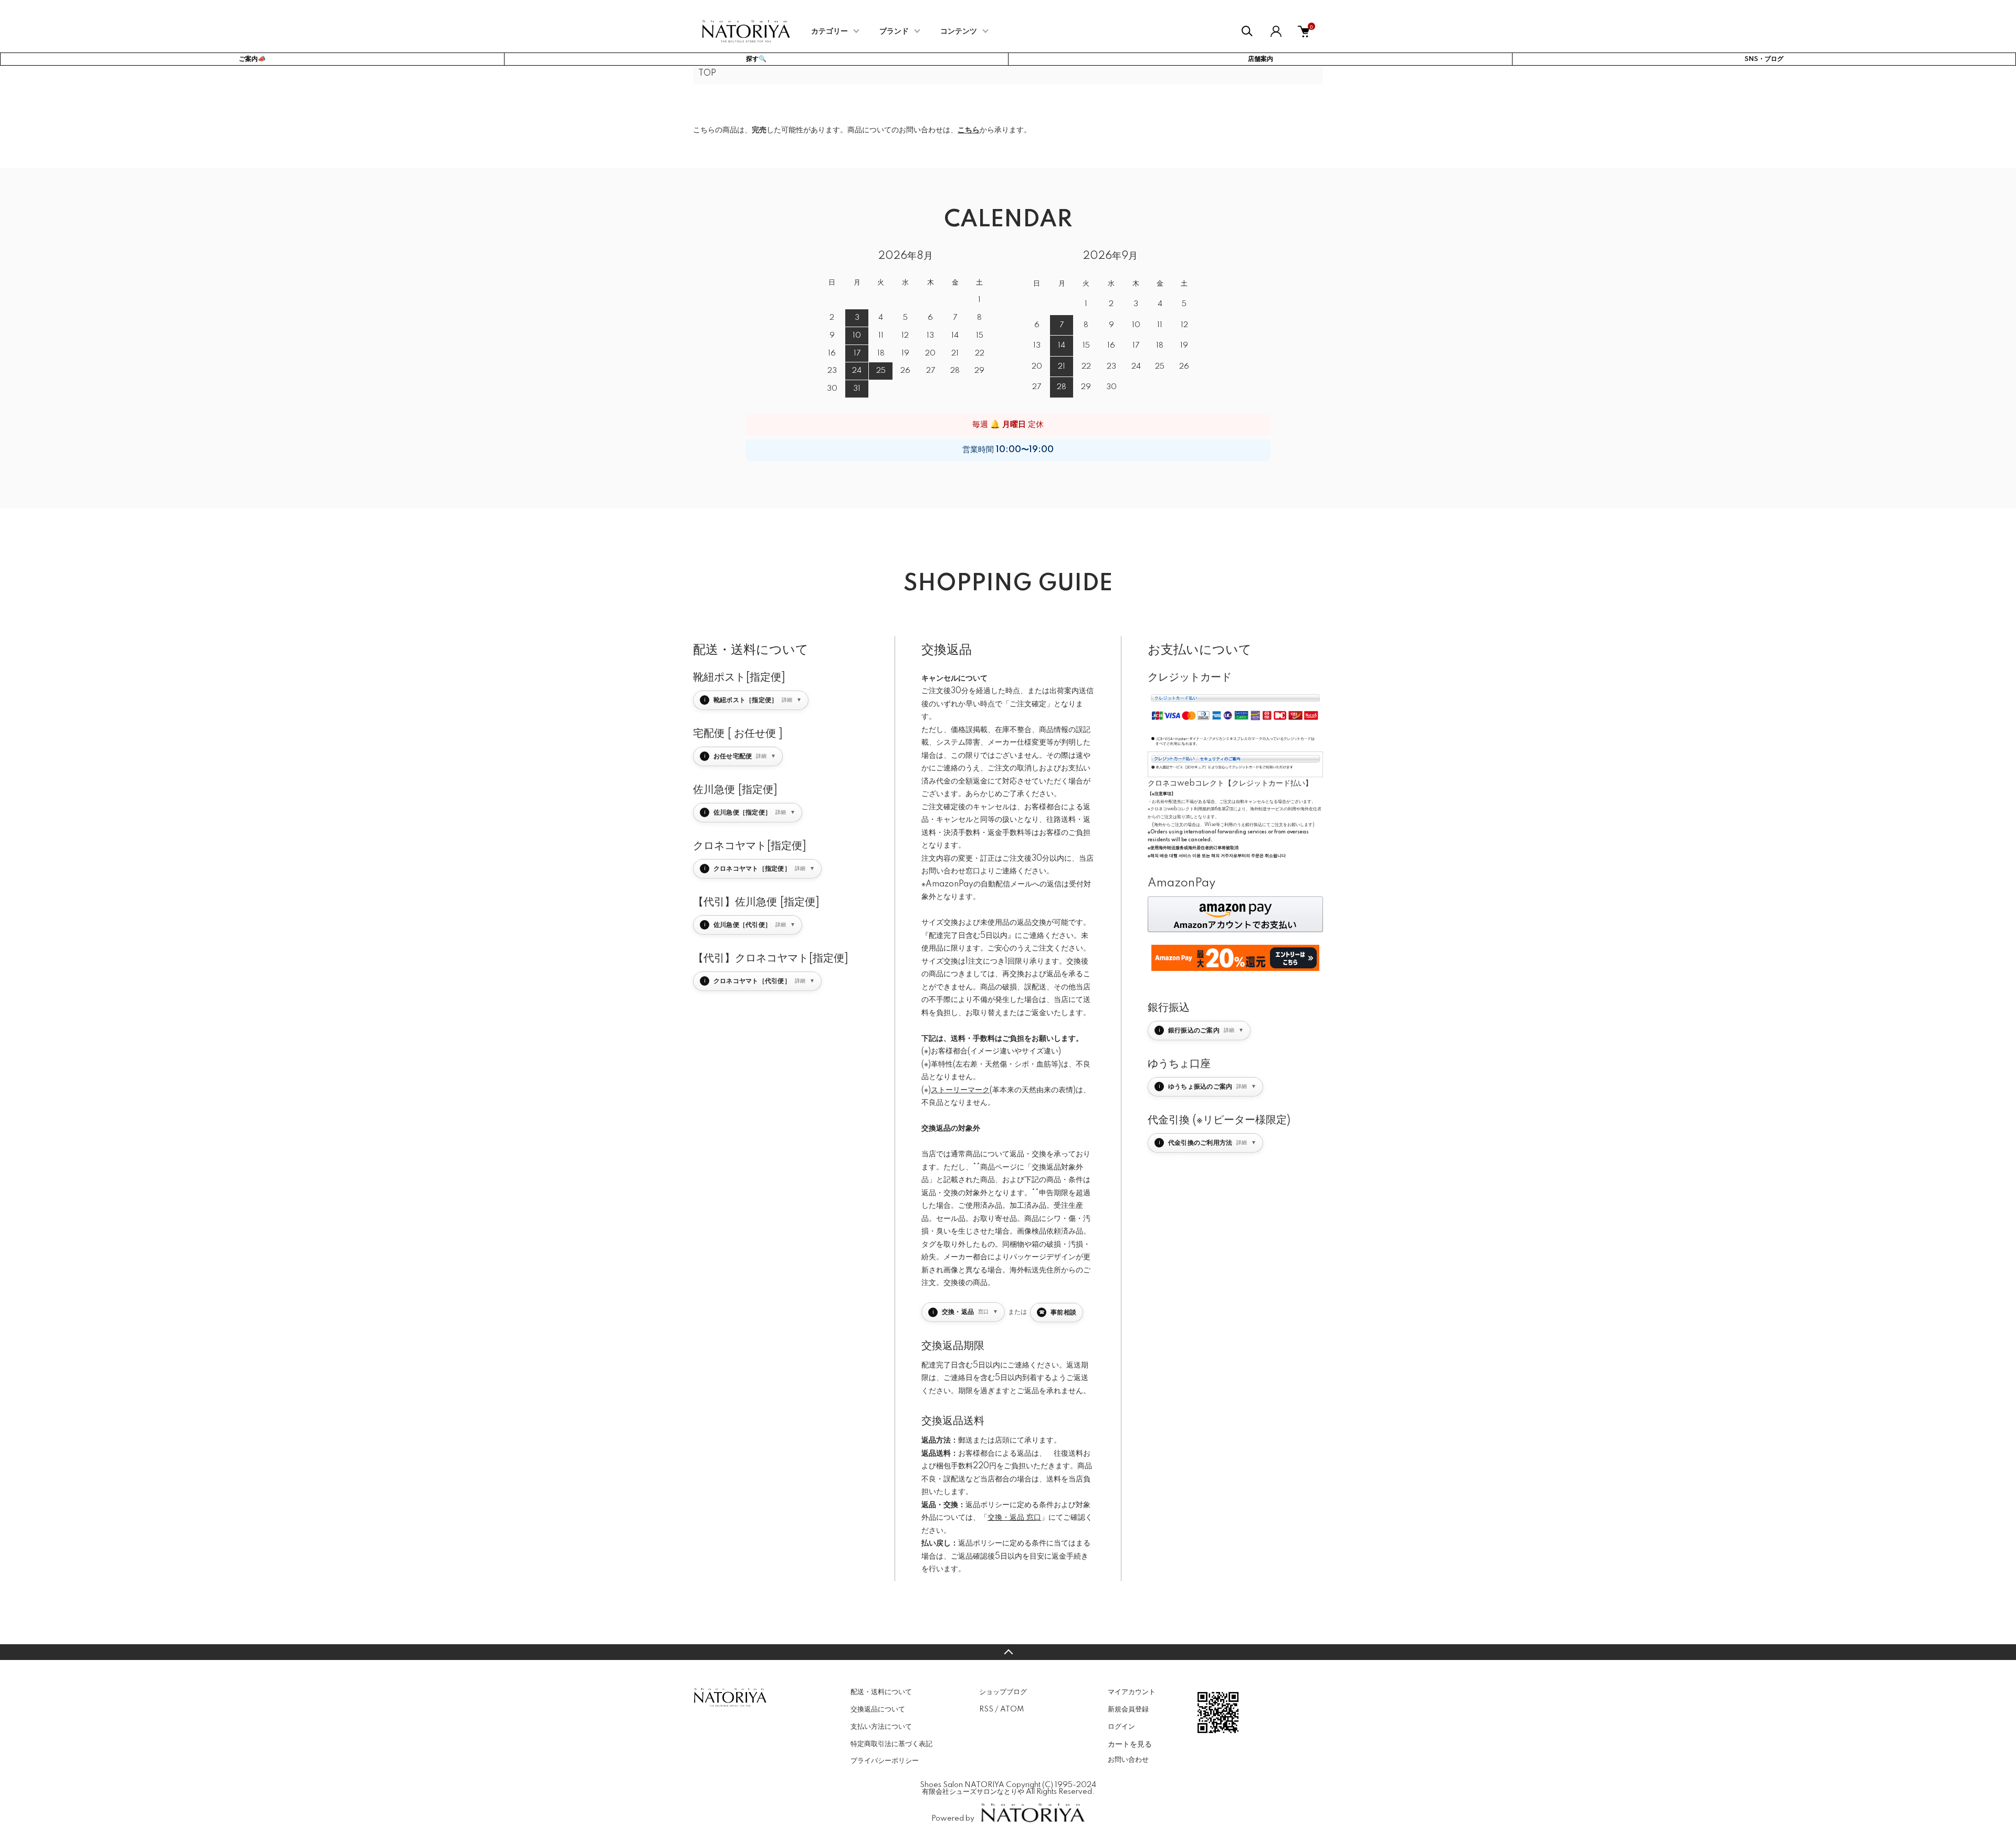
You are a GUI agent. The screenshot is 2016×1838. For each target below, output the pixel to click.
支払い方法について (881, 1727)
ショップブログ (1003, 1692)
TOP (707, 74)
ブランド (894, 32)
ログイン (1121, 1727)
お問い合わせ (1128, 1760)
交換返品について (878, 1709)
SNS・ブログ (1764, 59)
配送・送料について (881, 1692)
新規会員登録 (1128, 1709)
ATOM (1012, 1709)
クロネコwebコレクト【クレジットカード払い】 (1230, 784)
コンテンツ (959, 32)
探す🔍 (756, 59)
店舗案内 (1261, 59)
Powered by (953, 1819)
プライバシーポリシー (885, 1761)
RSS (986, 1709)
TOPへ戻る (1008, 1652)
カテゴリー (829, 32)
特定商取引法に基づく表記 (891, 1744)
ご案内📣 (252, 59)
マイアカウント (1132, 1692)
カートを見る (1130, 1743)
